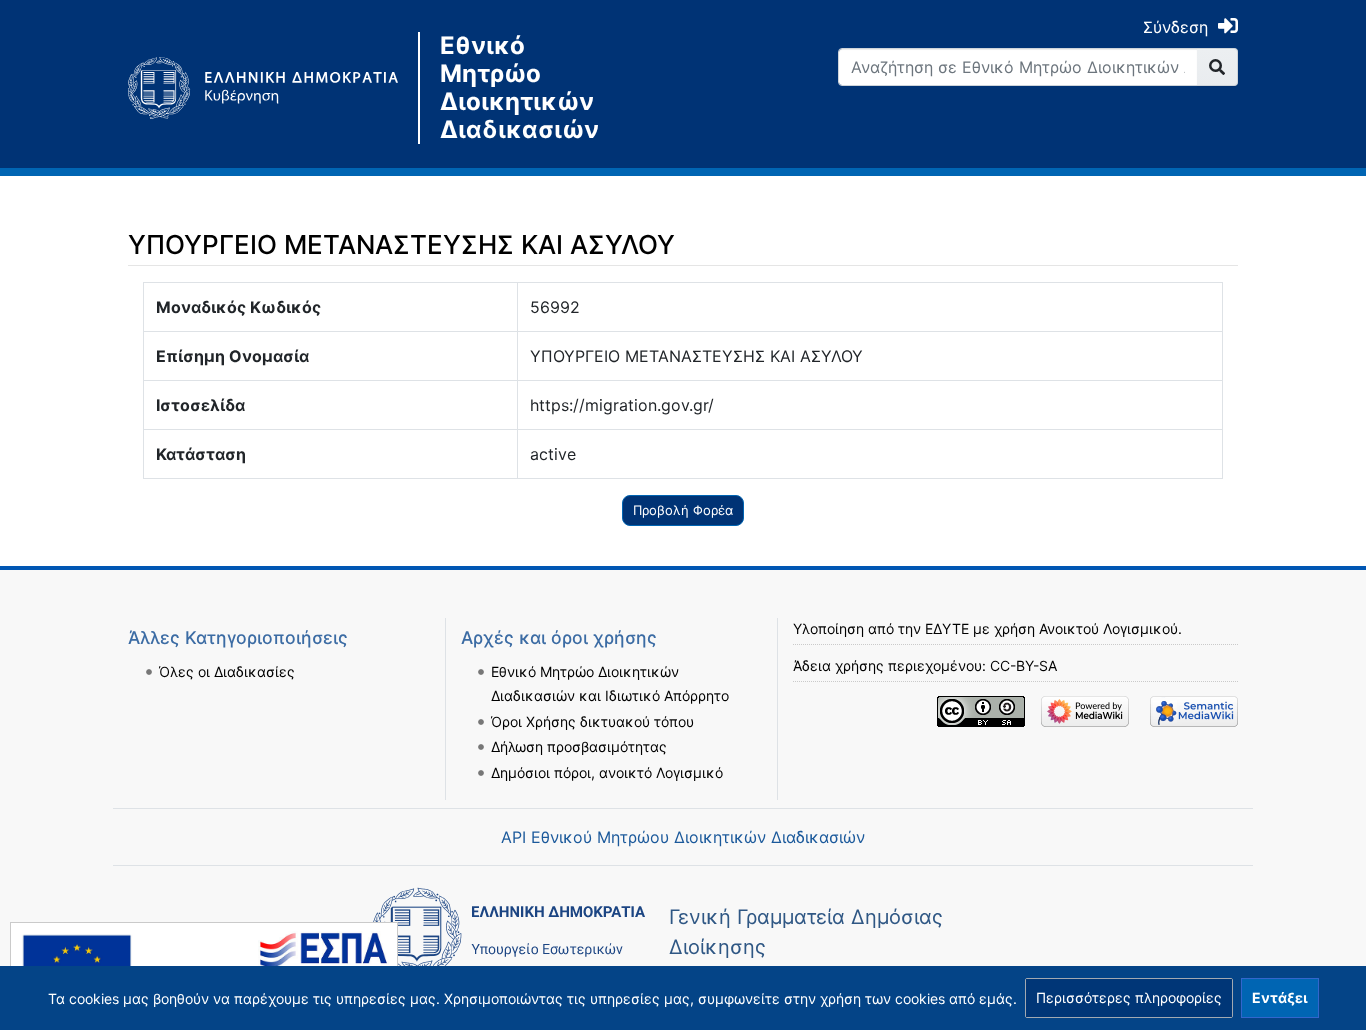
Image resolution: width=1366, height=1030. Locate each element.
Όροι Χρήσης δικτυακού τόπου (592, 721)
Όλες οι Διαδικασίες (227, 671)
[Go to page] (1217, 67)
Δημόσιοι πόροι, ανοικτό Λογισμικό (607, 772)
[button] (1129, 998)
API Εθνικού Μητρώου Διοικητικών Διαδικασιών (683, 837)
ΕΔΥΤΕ (947, 628)
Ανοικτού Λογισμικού (1108, 628)
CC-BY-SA (1023, 665)
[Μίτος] (273, 88)
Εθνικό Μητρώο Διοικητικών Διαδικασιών (519, 88)
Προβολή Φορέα (683, 510)
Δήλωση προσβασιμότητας (579, 746)
